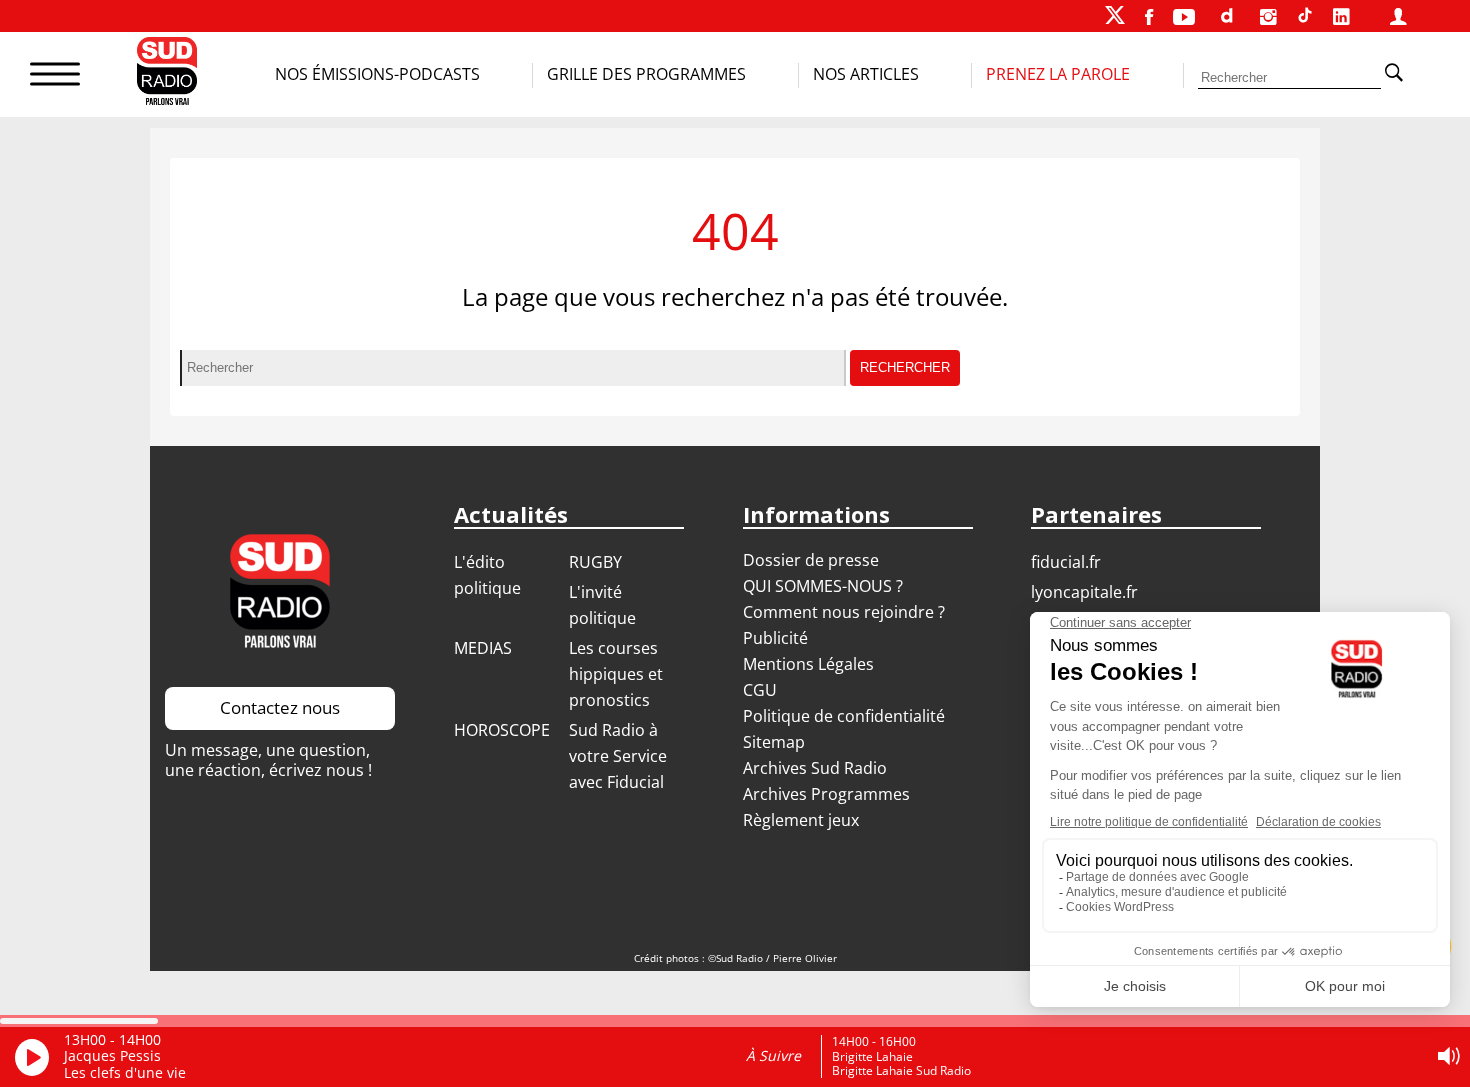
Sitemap (774, 742)
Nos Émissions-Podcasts (377, 74)
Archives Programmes (826, 794)
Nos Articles (866, 74)
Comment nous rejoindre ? (846, 612)
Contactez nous (280, 707)
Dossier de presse (811, 560)
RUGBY (595, 562)
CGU (760, 690)
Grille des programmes (646, 74)
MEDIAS (483, 648)
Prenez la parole (1058, 74)
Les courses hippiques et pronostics (616, 674)
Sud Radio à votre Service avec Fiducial (618, 756)
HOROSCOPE (502, 730)
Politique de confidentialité (844, 716)
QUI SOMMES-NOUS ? (823, 586)
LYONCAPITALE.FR (1084, 592)
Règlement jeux (801, 820)
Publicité (775, 638)
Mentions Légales (808, 664)
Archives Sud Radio (815, 768)
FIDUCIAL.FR (1066, 562)
